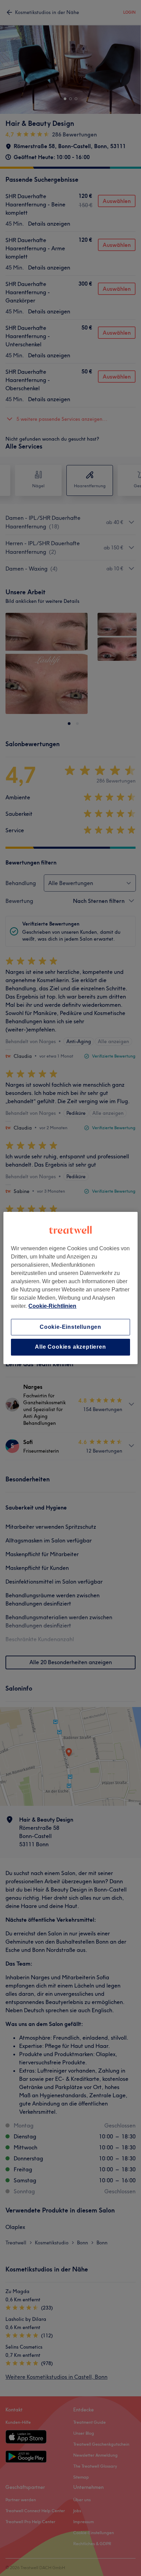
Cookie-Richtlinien (52, 1306)
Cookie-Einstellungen (70, 1327)
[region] (70, 1288)
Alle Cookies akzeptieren (70, 1347)
